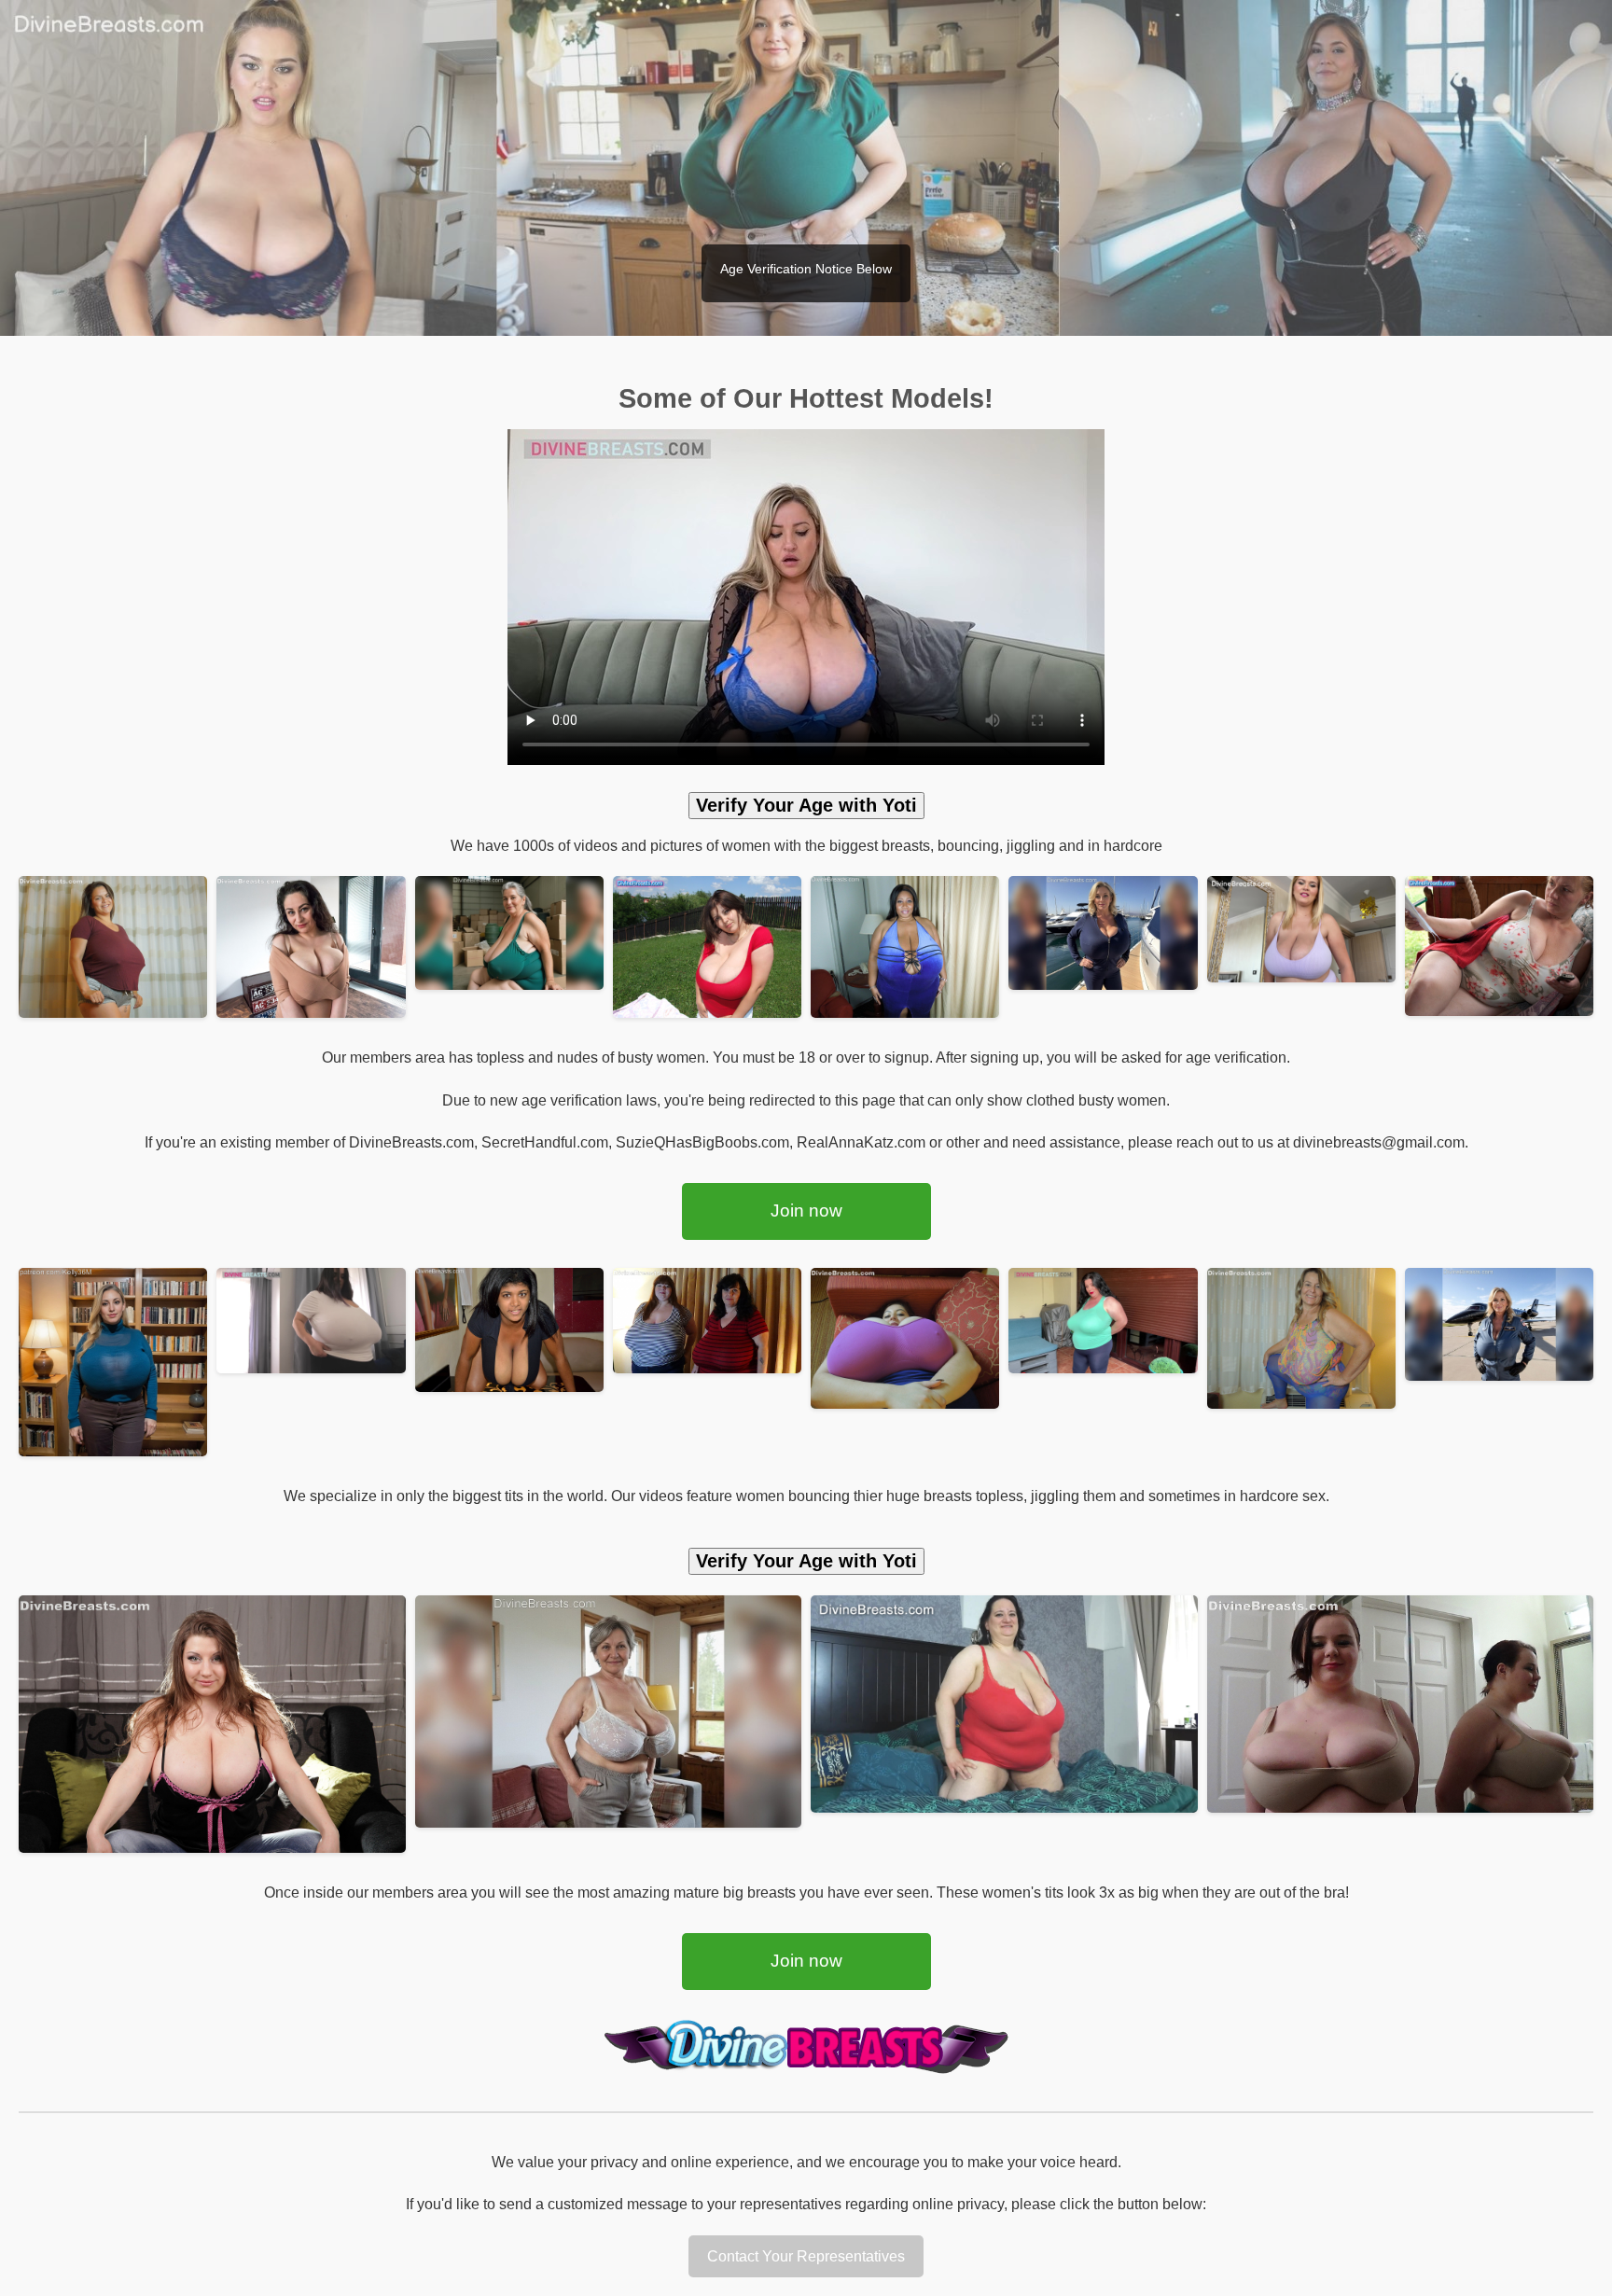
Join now (806, 1211)
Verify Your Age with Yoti (806, 805)
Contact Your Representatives (806, 2256)
